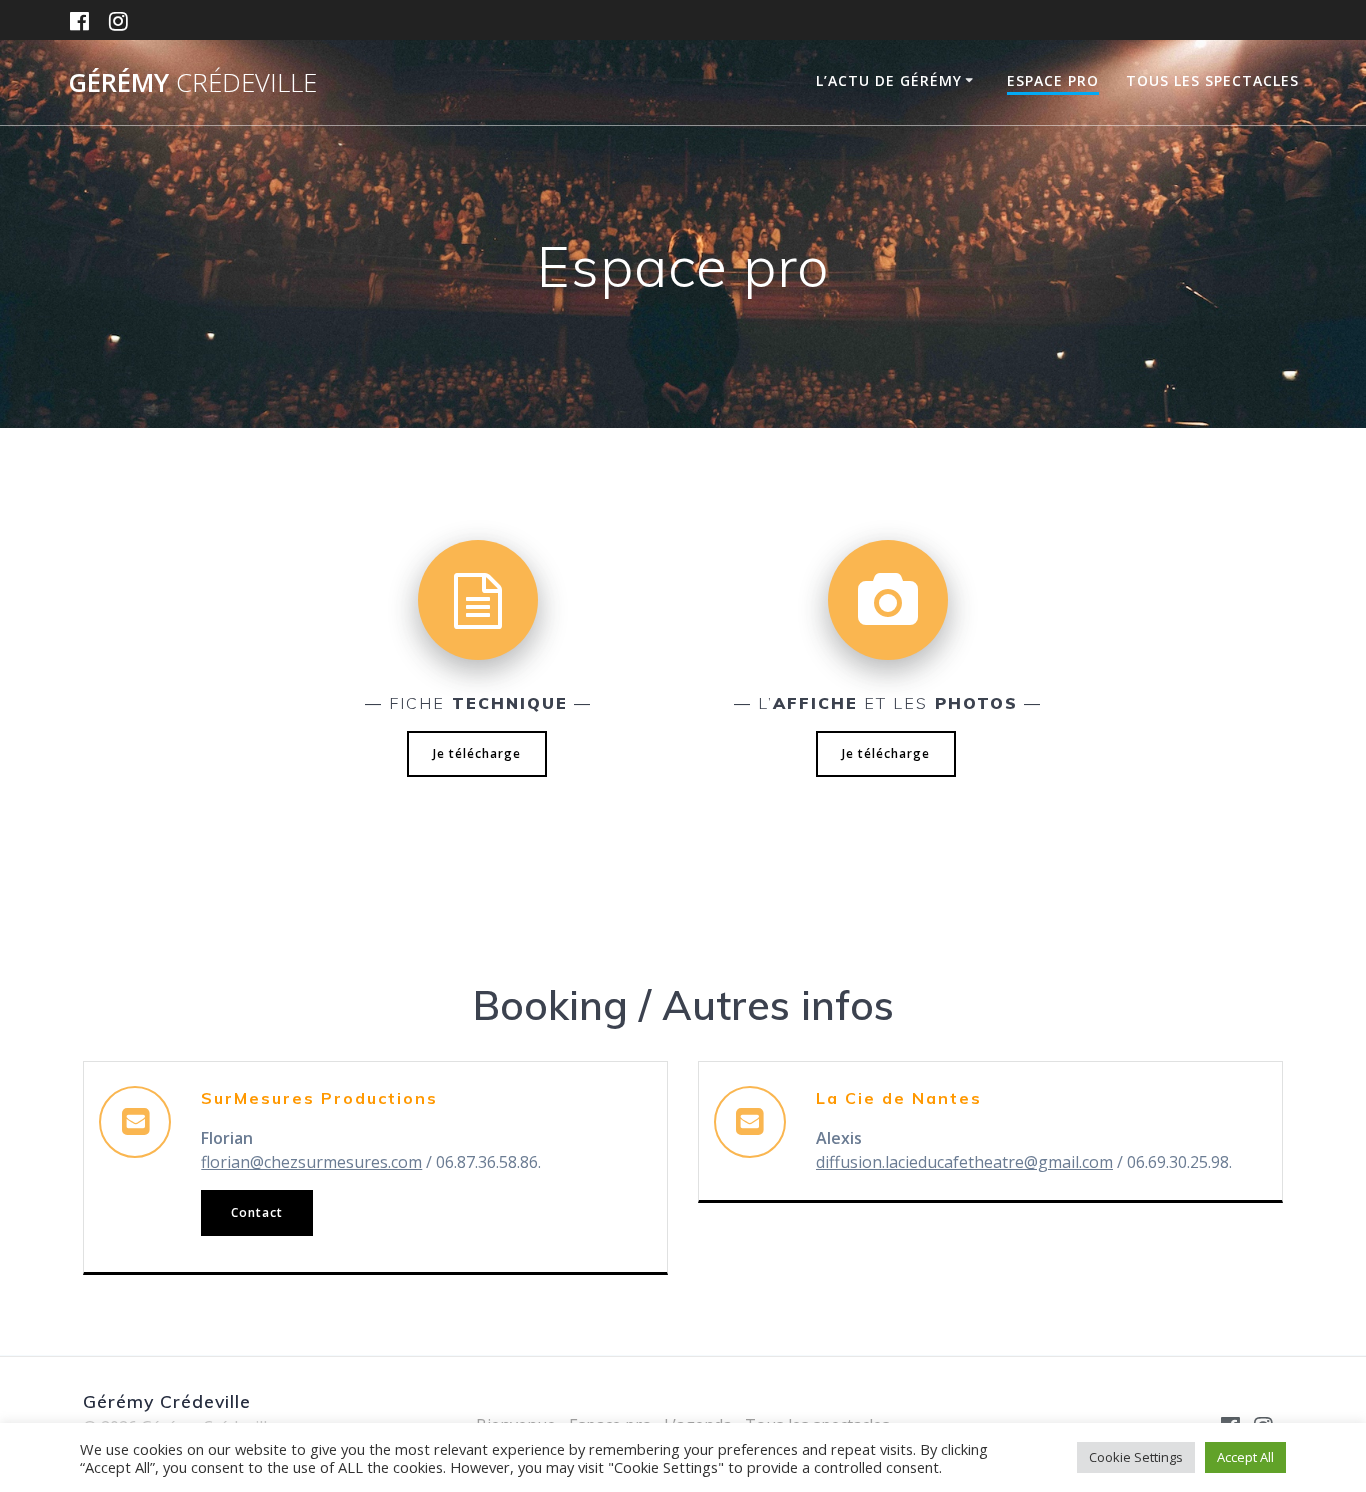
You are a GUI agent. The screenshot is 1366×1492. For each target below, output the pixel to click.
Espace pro (1053, 80)
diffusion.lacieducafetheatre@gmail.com (964, 1162)
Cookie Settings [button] (1136, 1457)
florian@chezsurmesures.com (311, 1162)
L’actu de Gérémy (889, 80)
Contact (257, 1212)
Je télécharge (477, 753)
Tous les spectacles (1212, 80)
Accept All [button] (1245, 1457)
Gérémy (192, 83)
